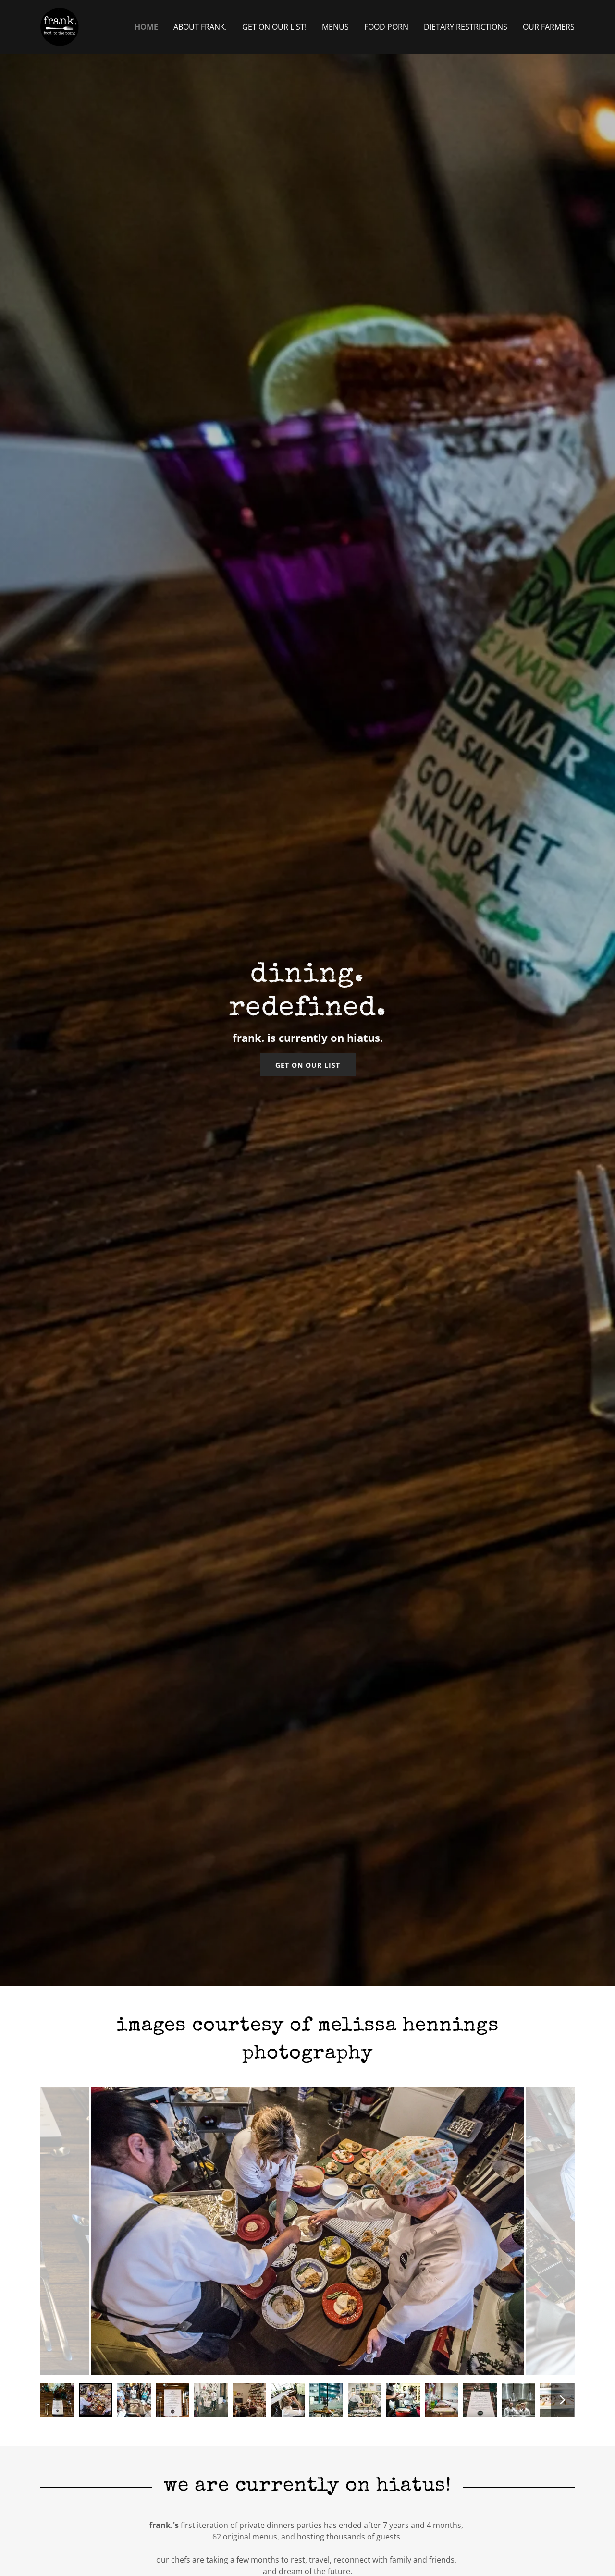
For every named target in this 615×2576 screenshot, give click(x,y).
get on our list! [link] (274, 27)
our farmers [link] (549, 27)
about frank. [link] (200, 27)
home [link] (146, 27)
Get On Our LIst (308, 1065)
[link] (60, 26)
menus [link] (335, 27)
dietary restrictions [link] (466, 27)
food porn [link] (386, 27)
